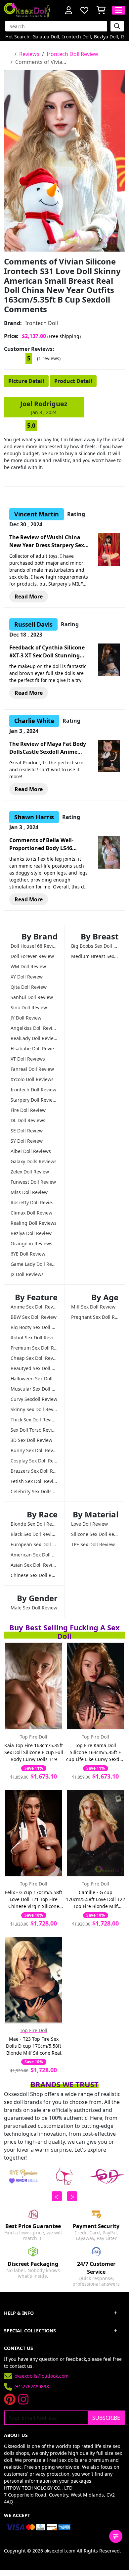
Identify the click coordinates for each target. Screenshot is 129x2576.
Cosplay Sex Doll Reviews (34, 1461)
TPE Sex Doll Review (93, 1544)
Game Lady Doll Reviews (34, 1264)
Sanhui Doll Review (32, 997)
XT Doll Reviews (28, 1059)
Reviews (29, 54)
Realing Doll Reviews (34, 1223)
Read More (29, 596)
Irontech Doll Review (72, 54)
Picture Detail (26, 381)
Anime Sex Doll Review (34, 1307)
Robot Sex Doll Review (34, 1337)
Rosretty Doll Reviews (34, 1202)
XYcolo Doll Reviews (32, 1079)
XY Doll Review (27, 977)
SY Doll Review (27, 1141)
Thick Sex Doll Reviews (34, 1420)
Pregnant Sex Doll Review (95, 1317)
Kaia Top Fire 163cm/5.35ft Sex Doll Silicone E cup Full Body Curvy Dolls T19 (34, 1752)
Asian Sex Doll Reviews (34, 1565)
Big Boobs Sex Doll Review (95, 946)
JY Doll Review (26, 1018)
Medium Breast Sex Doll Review (95, 956)
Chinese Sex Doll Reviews (34, 1575)
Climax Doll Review (31, 1213)
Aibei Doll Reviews (31, 1151)
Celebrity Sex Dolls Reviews (34, 1491)
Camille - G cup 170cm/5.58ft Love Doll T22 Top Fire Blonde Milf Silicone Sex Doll (95, 1899)
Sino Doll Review (29, 1007)
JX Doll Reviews (27, 1274)
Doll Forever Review (32, 956)
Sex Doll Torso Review (34, 1430)
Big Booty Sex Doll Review (34, 1327)
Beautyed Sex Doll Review (34, 1368)
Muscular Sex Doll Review (34, 1389)
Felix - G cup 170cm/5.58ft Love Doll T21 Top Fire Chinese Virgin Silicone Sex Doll (34, 1899)
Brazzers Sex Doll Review (34, 1471)
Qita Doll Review (29, 987)
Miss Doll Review (29, 1192)
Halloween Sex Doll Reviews (34, 1379)
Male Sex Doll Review (34, 1608)
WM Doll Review (28, 966)
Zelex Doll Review (30, 1172)
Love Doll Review (89, 1524)
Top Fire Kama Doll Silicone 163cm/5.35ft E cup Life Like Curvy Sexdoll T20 (95, 1752)
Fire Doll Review (28, 1110)
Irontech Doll (77, 37)
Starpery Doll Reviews (34, 1100)
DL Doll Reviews (28, 1120)
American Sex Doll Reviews (34, 1555)
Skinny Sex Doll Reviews (34, 1409)
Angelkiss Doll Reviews (34, 1028)
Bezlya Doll (106, 37)
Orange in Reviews (31, 1243)
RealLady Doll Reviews (34, 1038)
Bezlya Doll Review (31, 1233)
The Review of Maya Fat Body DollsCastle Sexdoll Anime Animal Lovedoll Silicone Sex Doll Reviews (48, 748)
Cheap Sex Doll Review (34, 1358)
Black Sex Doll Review (34, 1534)
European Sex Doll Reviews (34, 1544)
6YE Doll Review (28, 1254)
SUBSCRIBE (106, 2418)
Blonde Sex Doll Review (34, 1524)
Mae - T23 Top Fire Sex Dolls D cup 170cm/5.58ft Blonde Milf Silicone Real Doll (34, 2046)
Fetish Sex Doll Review (34, 1481)
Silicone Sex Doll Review (95, 1534)
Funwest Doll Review (33, 1182)
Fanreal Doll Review (32, 1069)
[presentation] (57, 2196)
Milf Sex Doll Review (93, 1307)
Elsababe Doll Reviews (34, 1049)
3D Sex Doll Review (31, 1440)
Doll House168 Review (34, 946)
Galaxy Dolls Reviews (34, 1161)
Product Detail (73, 381)
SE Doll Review (27, 1131)
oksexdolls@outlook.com (42, 2376)
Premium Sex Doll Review (34, 1348)
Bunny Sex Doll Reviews (34, 1450)
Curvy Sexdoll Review (34, 1399)
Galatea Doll (46, 37)
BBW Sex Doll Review (34, 1317)
